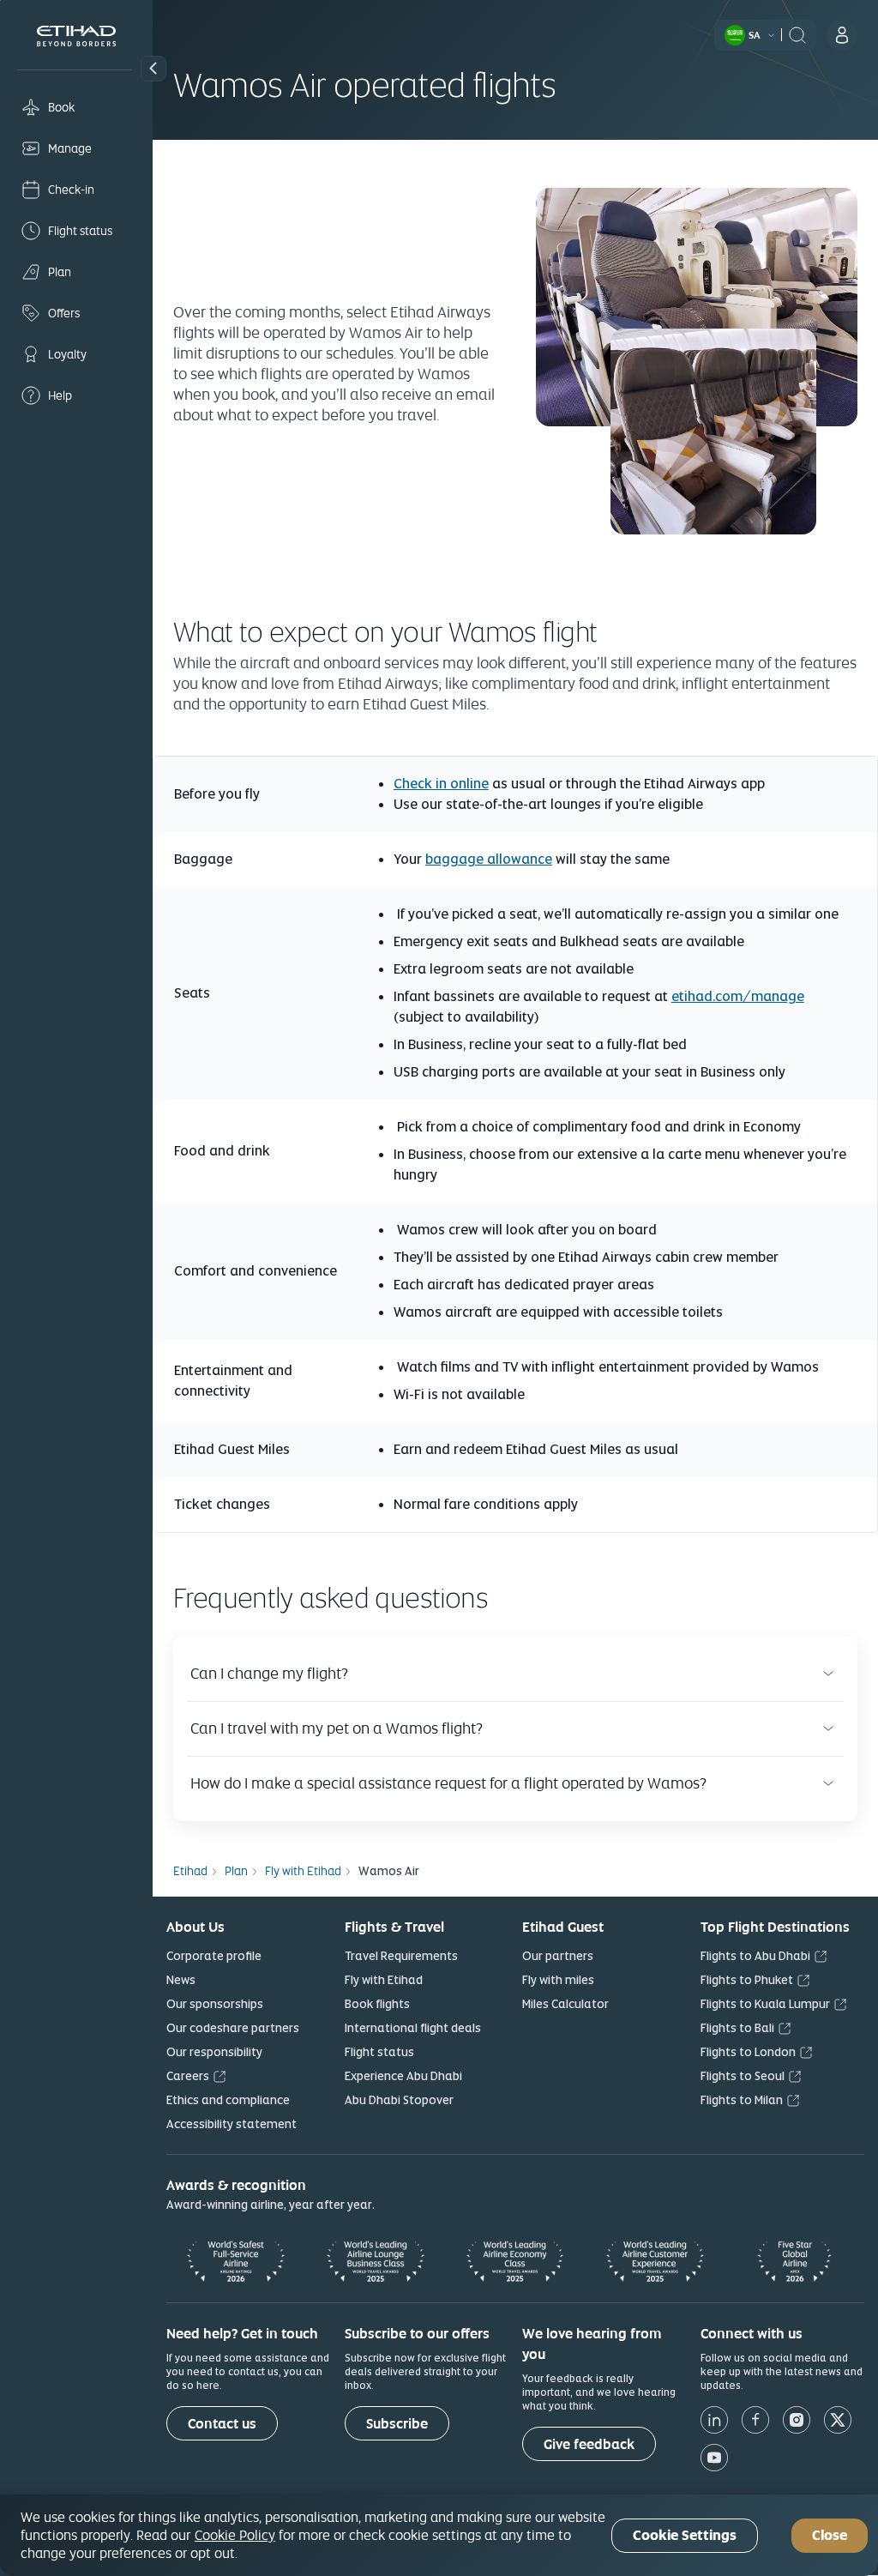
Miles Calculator (565, 2004)
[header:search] (797, 33)
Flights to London (748, 2052)
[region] (439, 2535)
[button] (153, 69)
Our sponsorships (215, 2004)
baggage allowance (489, 859)
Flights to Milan (742, 2100)
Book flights (377, 2004)
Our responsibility (214, 2052)
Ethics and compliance (228, 2100)
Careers (188, 2076)
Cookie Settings (685, 2535)
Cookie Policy (235, 2535)
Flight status (379, 2052)
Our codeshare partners (233, 2028)
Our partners (558, 1956)
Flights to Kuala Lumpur (765, 2004)
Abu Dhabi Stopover (399, 2100)
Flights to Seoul (743, 2076)
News (181, 1980)
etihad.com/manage (738, 996)
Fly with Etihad (384, 1980)
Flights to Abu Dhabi (755, 1956)
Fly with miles (558, 1980)
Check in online (441, 784)
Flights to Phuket (747, 1980)
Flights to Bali (737, 2028)
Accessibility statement (232, 2124)
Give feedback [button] (589, 2444)
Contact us (222, 2424)
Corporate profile (214, 1956)
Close (830, 2535)
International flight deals (413, 2028)
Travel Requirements (401, 1956)
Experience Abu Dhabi (403, 2076)
